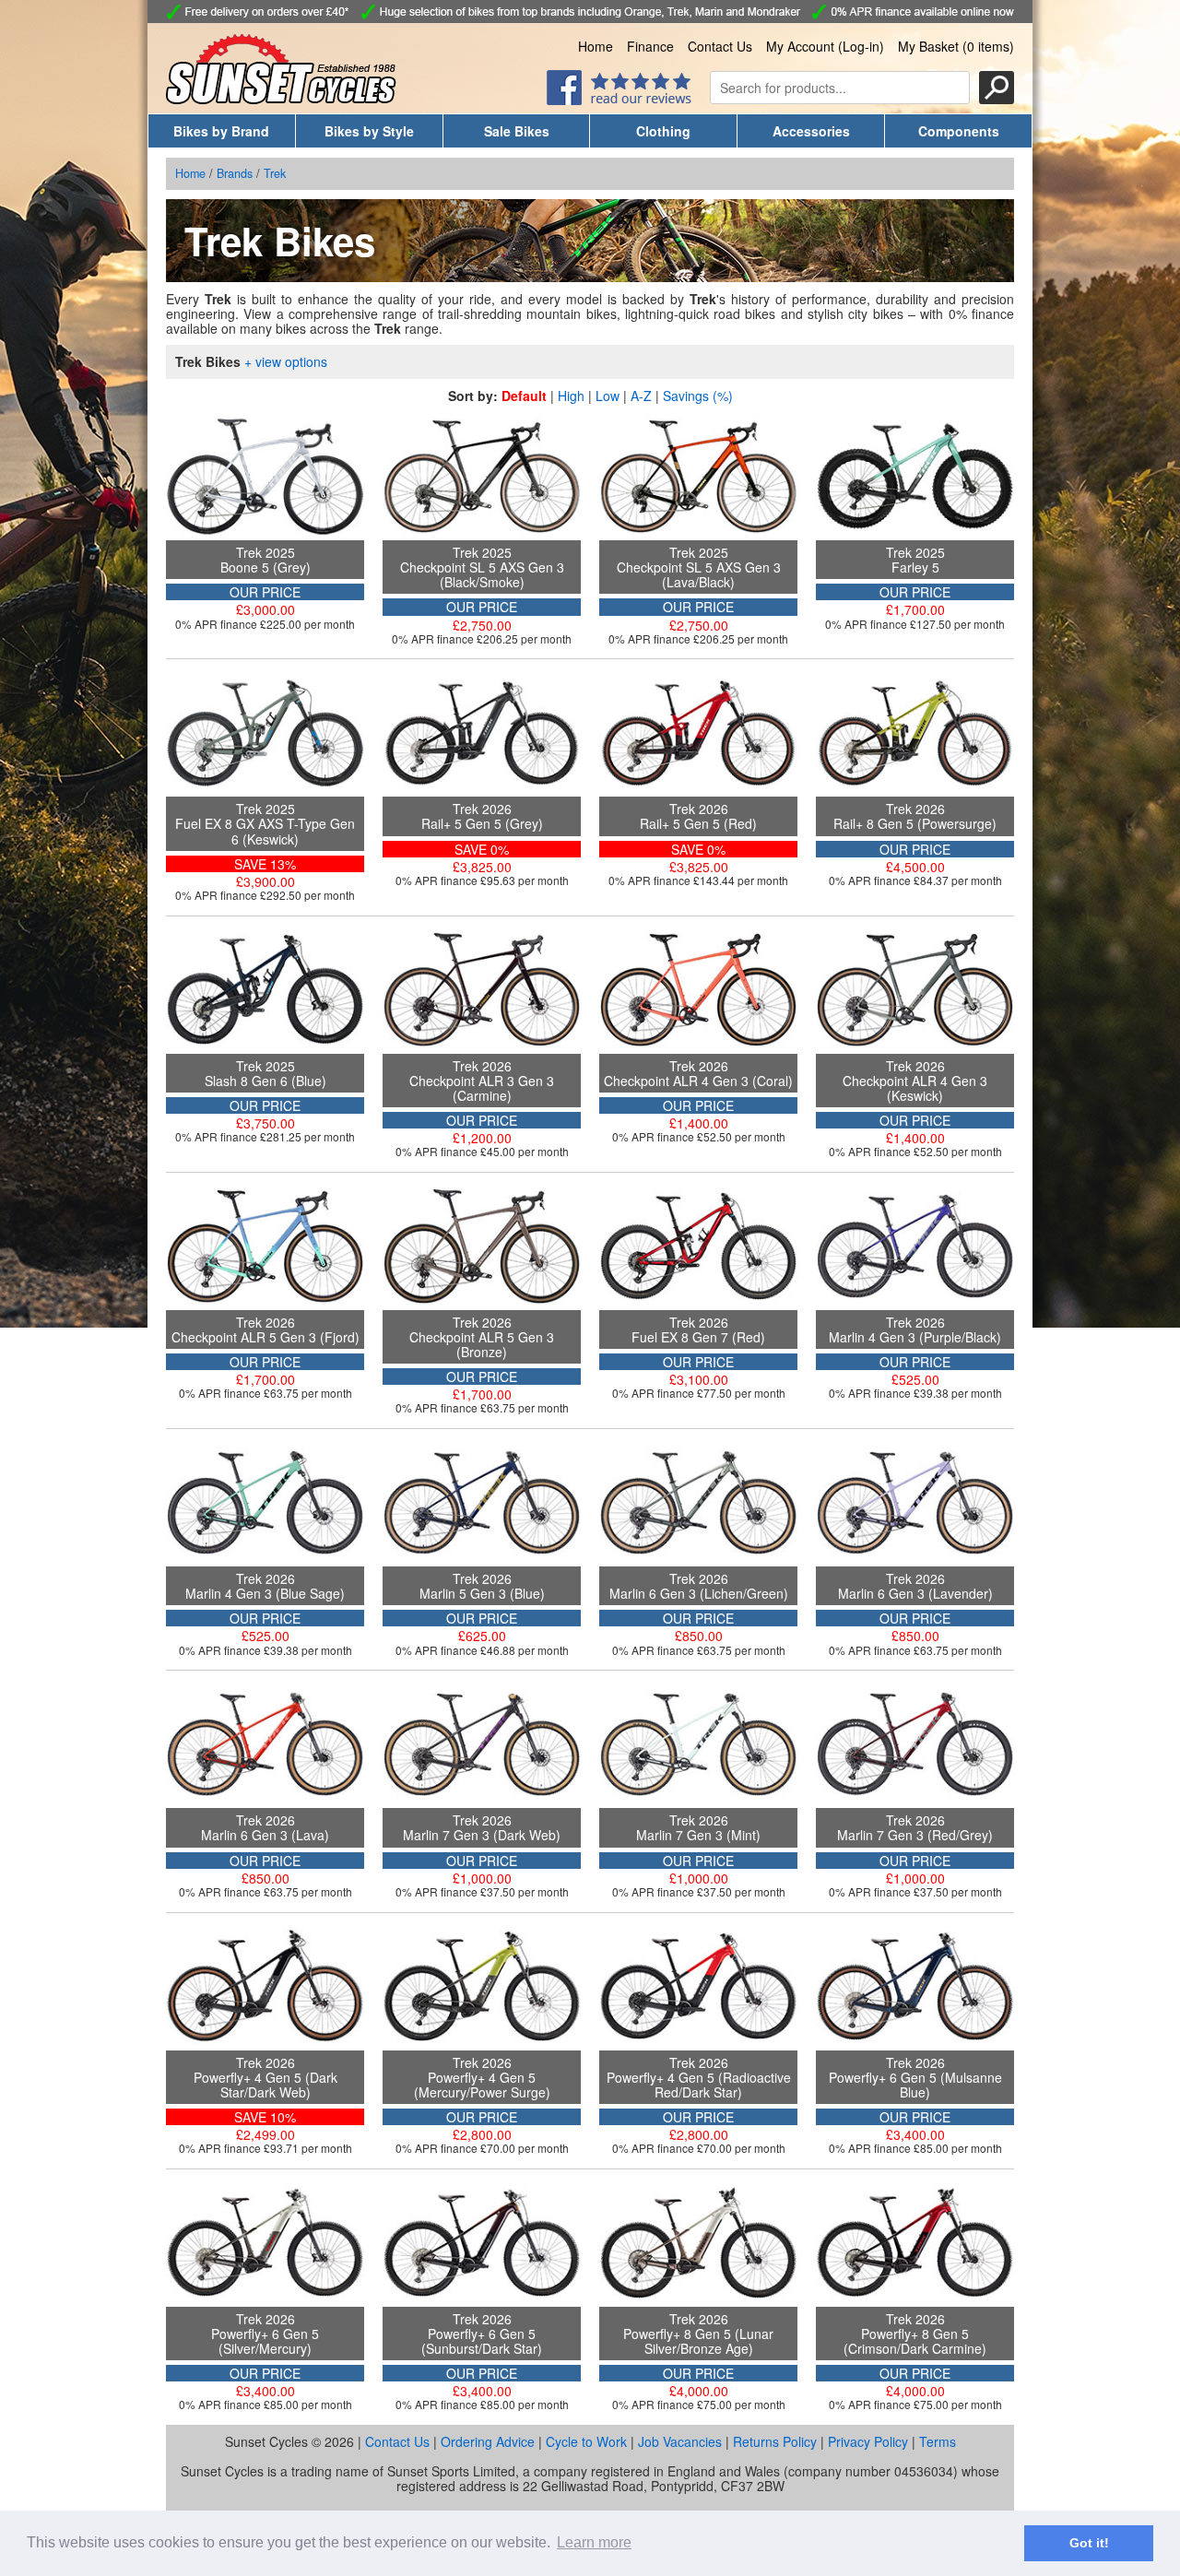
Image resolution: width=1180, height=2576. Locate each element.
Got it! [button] (1089, 2543)
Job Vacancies (680, 2441)
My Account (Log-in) (825, 46)
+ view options (286, 361)
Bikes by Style (369, 131)
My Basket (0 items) (956, 46)
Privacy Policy (868, 2441)
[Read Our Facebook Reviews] (619, 100)
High (571, 396)
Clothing (663, 131)
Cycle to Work (586, 2441)
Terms (938, 2441)
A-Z (641, 396)
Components (959, 131)
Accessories (811, 131)
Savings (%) (698, 396)
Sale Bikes (517, 131)
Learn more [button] (594, 2542)
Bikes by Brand (221, 131)
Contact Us (720, 46)
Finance (650, 46)
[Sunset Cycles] (281, 99)
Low (608, 396)
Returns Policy (775, 2441)
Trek (275, 173)
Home (596, 46)
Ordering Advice (488, 2441)
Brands (235, 173)
